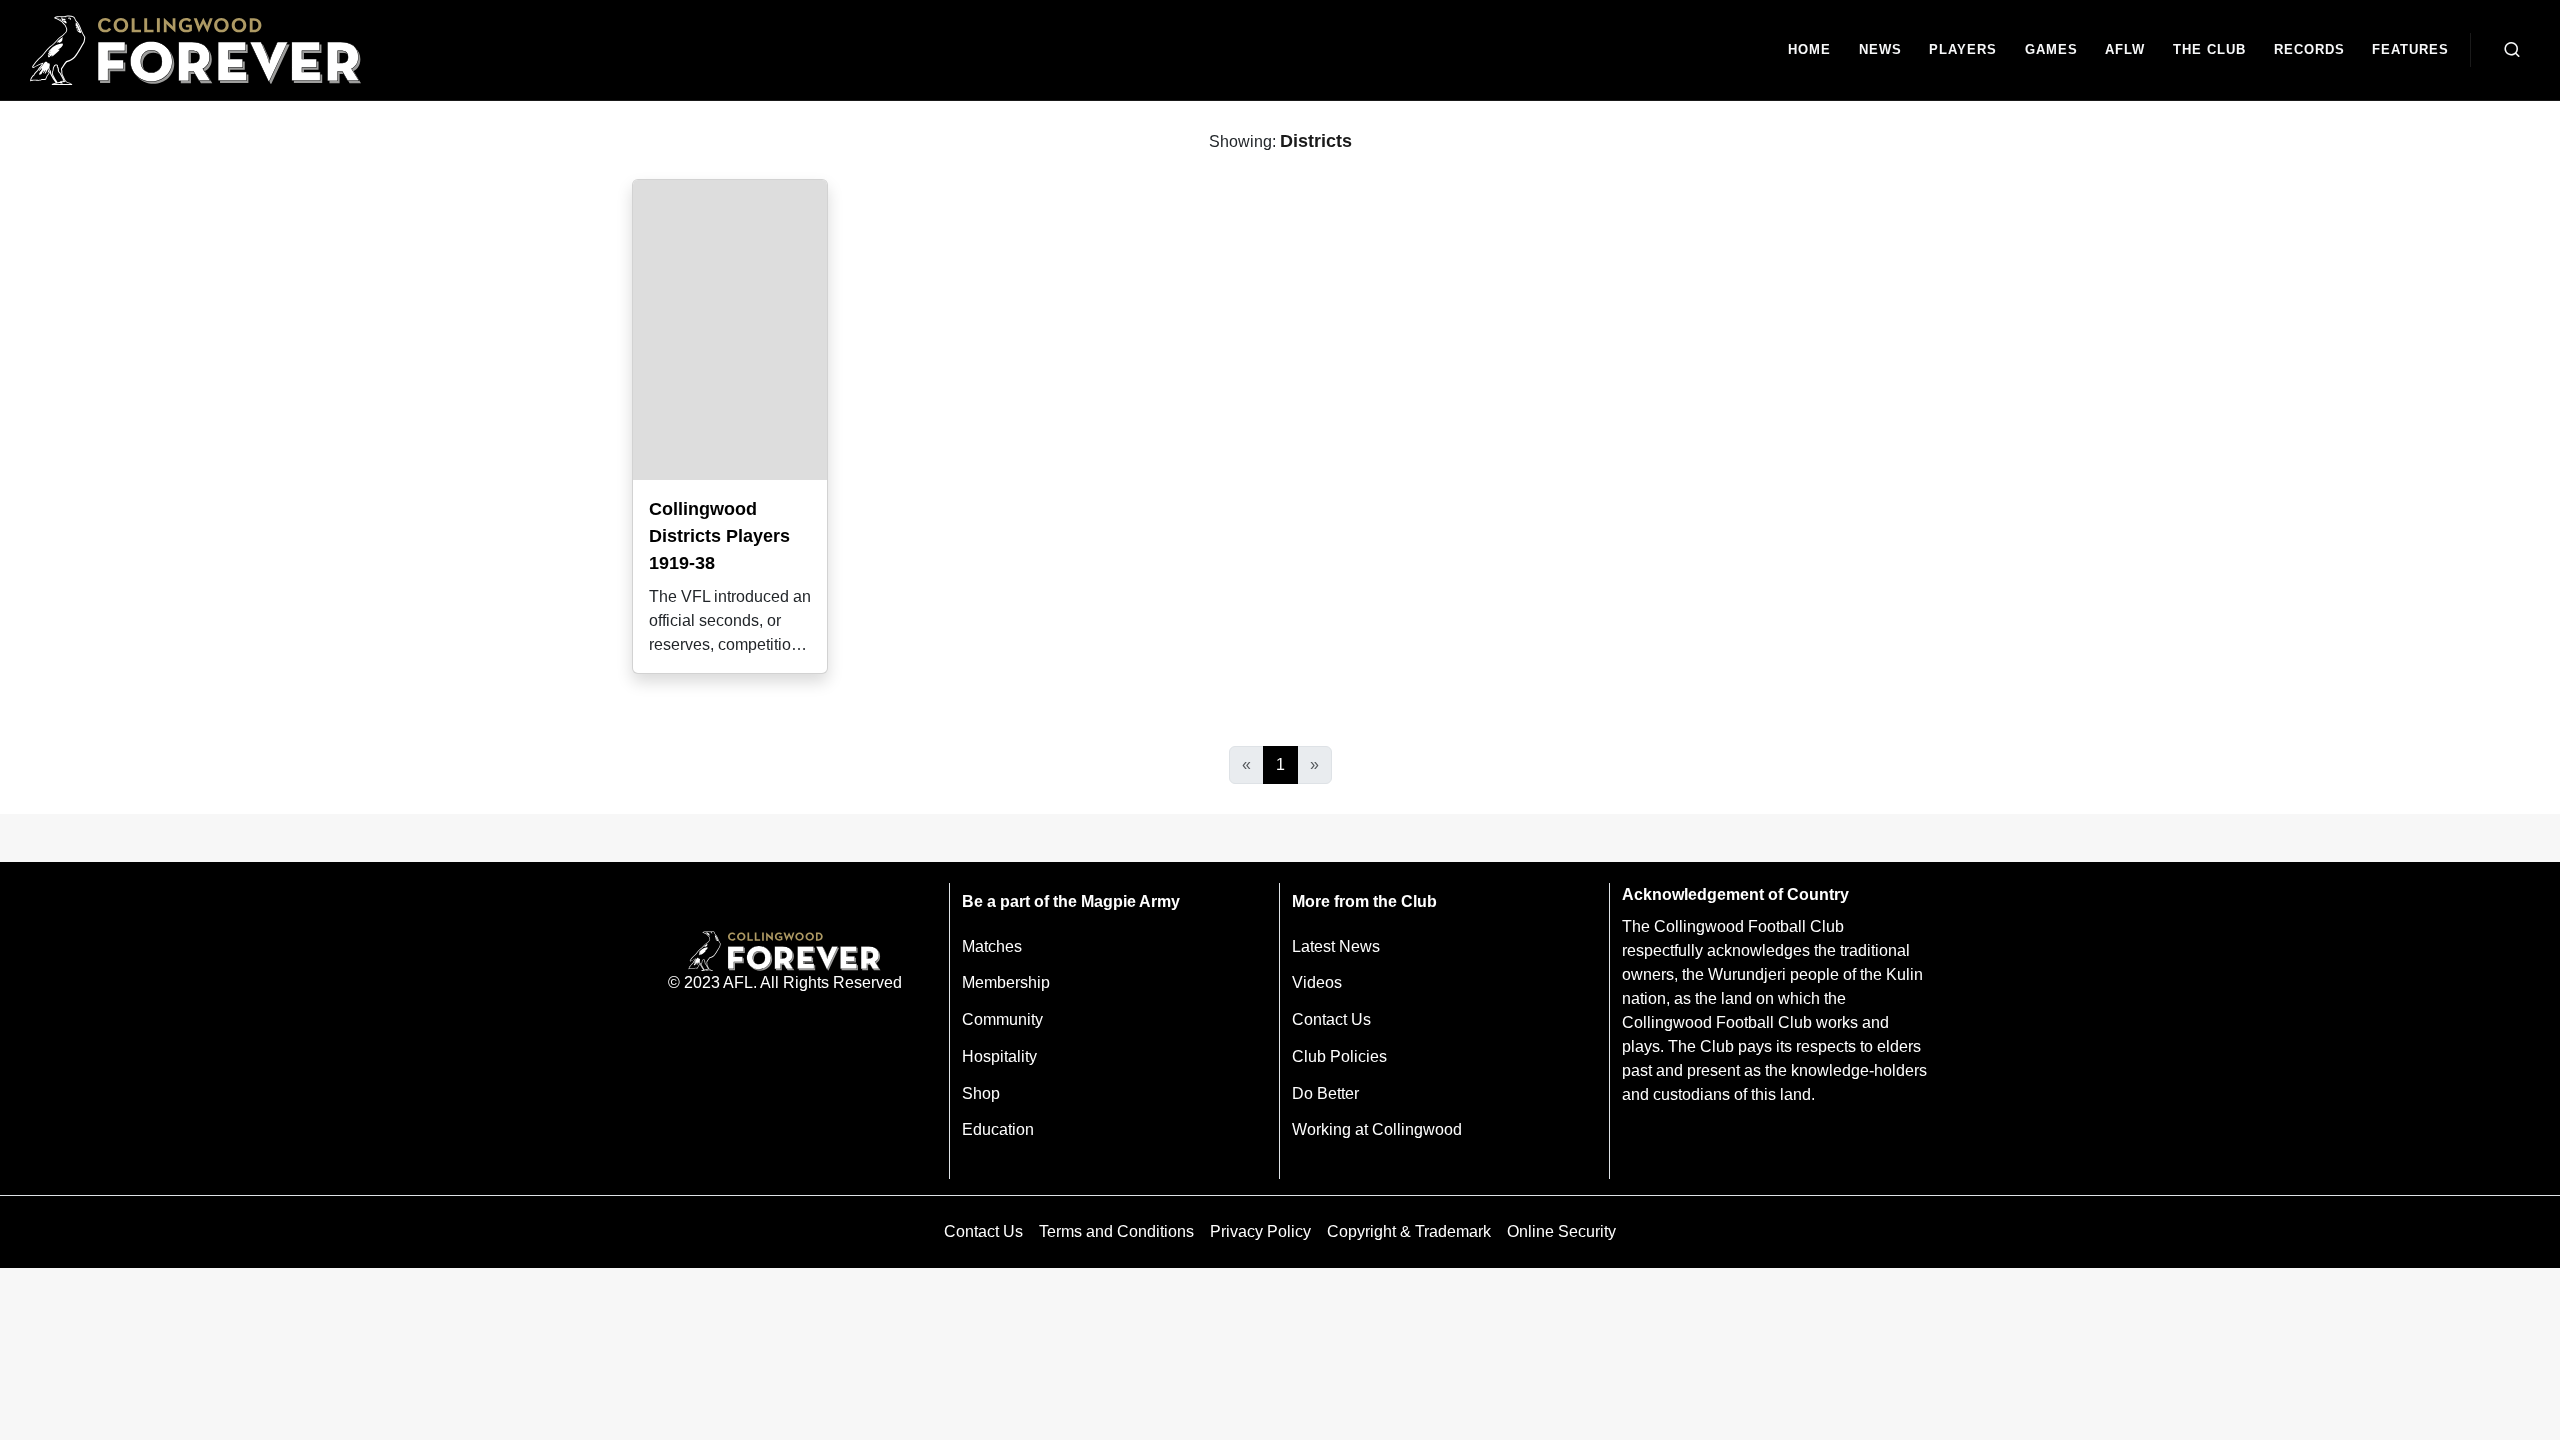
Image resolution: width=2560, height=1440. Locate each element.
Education (998, 1129)
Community (1002, 1019)
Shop (981, 1093)
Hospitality (999, 1056)
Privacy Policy (1260, 1231)
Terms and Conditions (1116, 1231)
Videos (1317, 982)
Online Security (1561, 1231)
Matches (992, 946)
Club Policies (1339, 1056)
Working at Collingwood (1377, 1129)
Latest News (1336, 946)
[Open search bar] (2512, 50)
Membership (1006, 982)
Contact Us (1331, 1019)
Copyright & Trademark (1409, 1231)
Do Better (1325, 1093)
